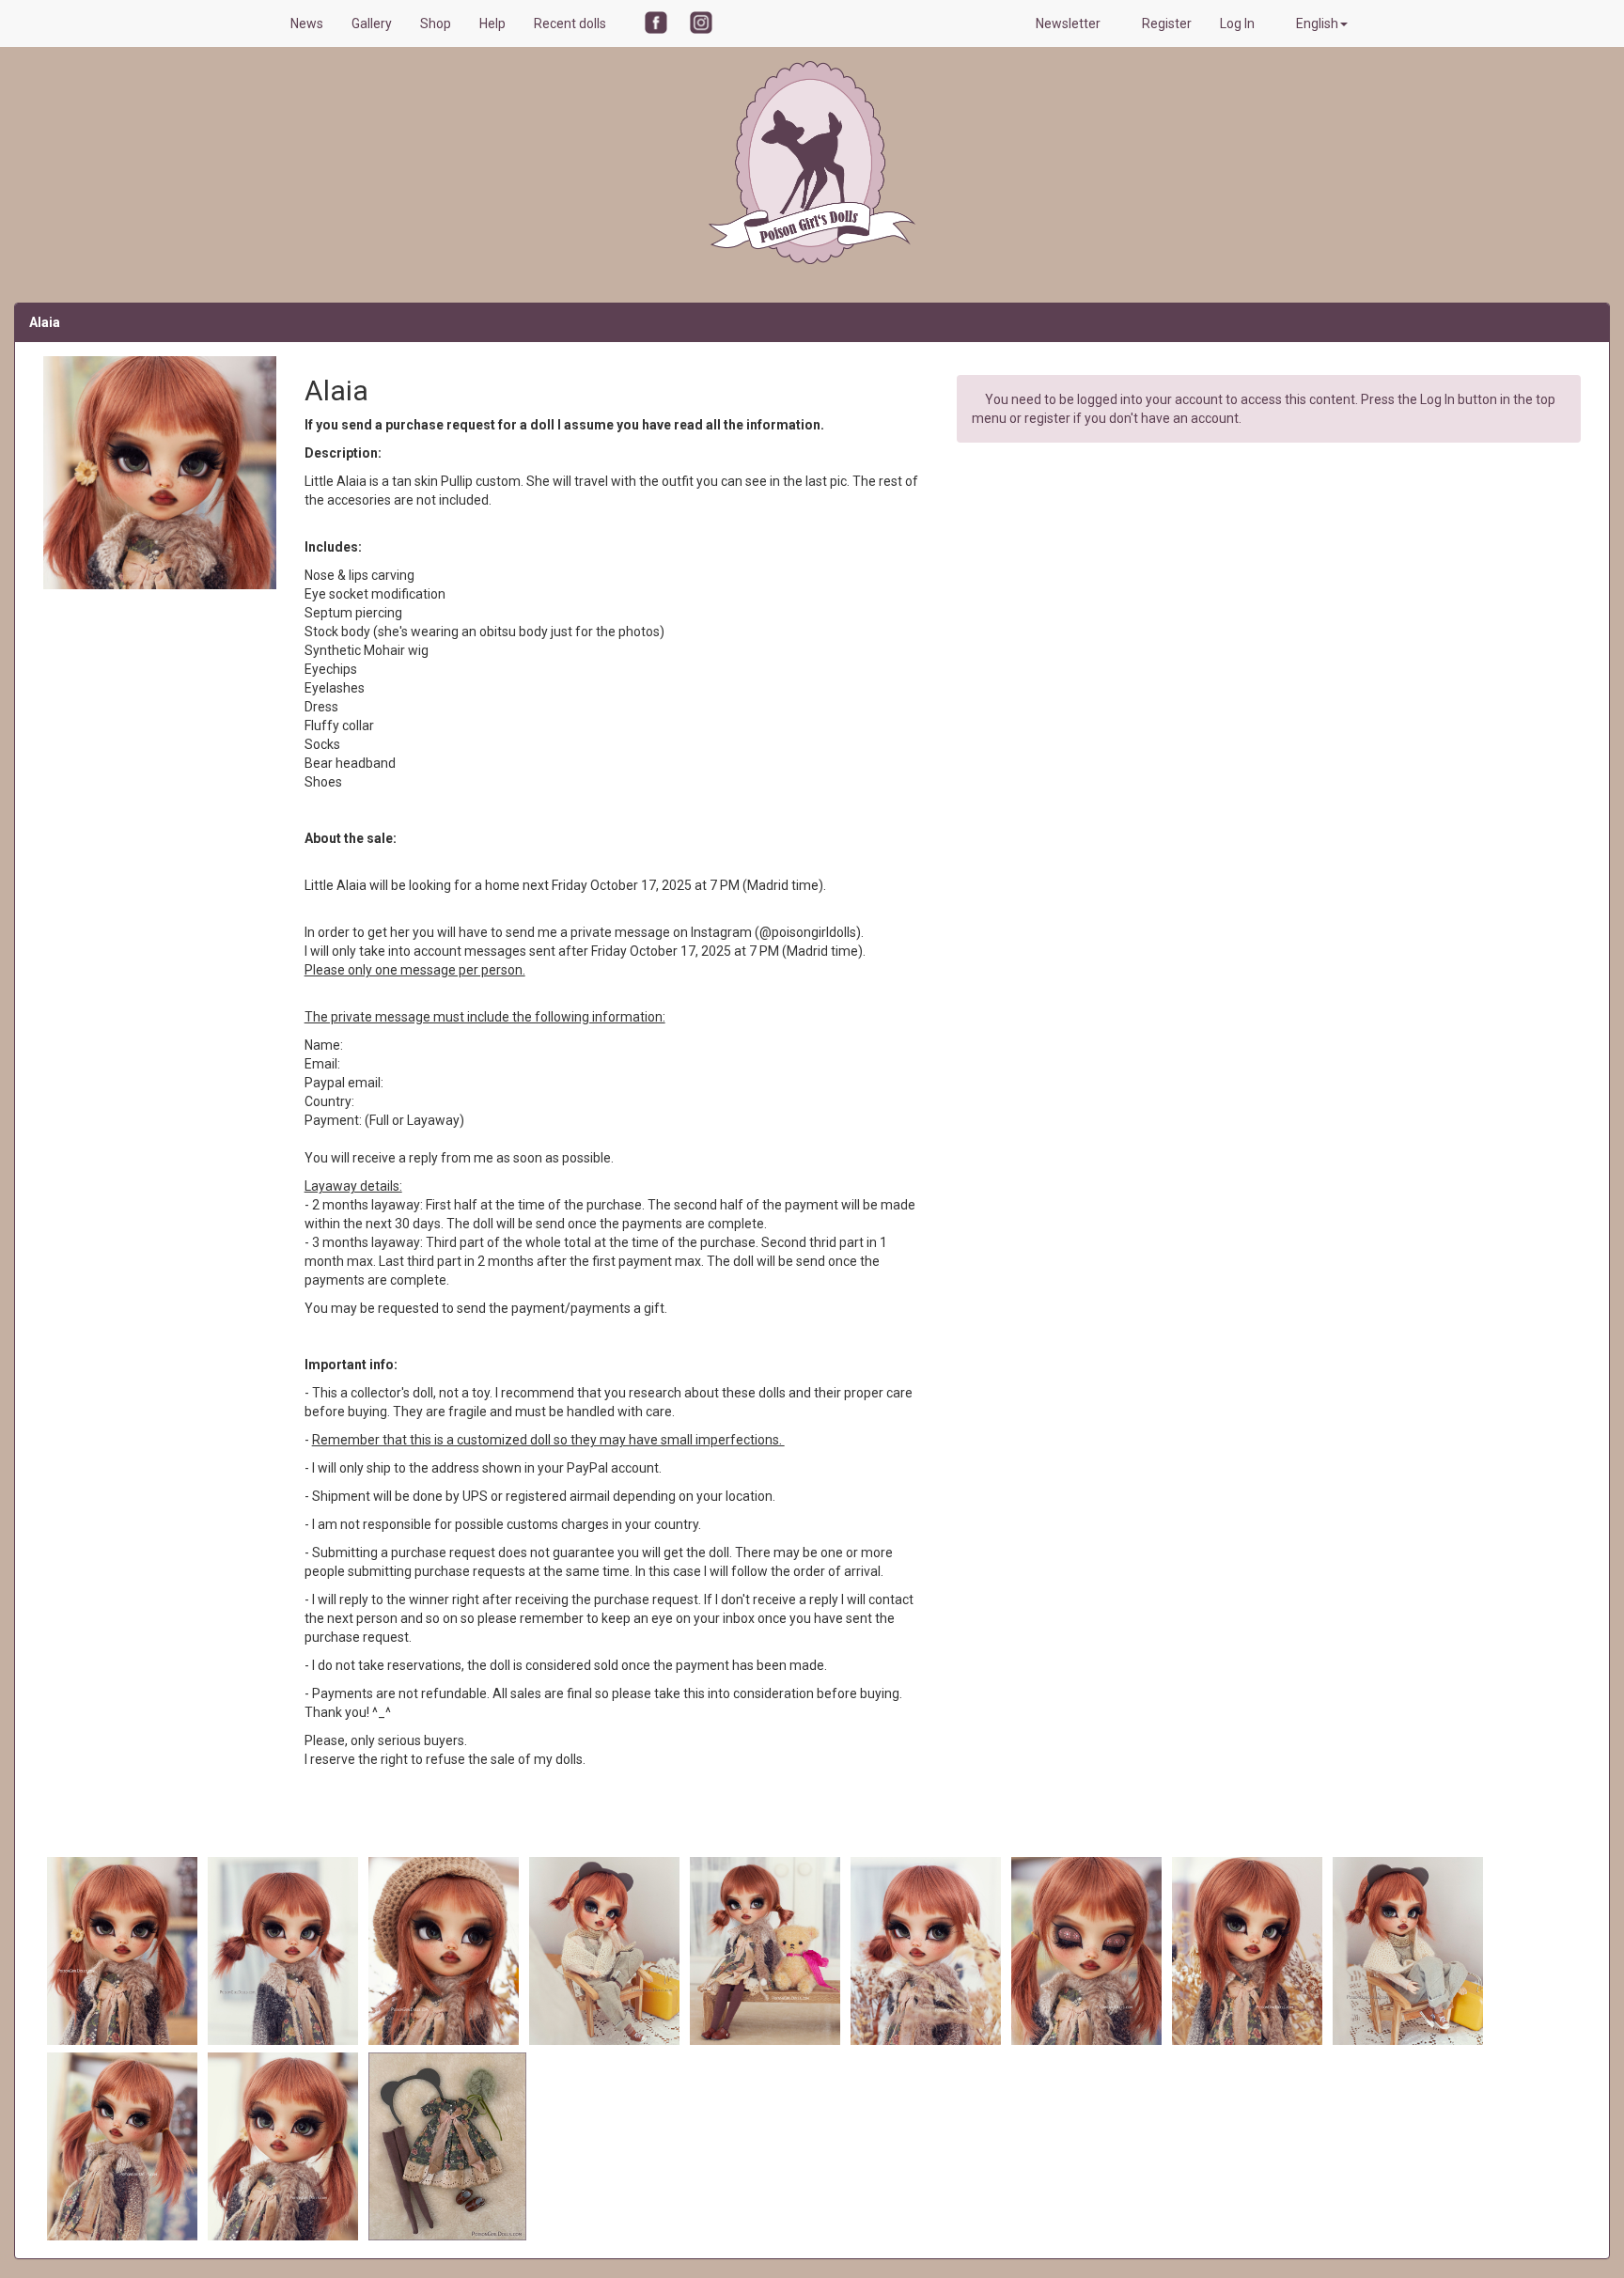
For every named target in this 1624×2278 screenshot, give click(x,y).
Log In (1239, 23)
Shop (436, 23)
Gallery (372, 23)
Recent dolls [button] (571, 23)
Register (1167, 23)
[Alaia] (124, 1950)
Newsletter (1070, 23)
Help (492, 23)
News (307, 23)
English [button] (1317, 23)
